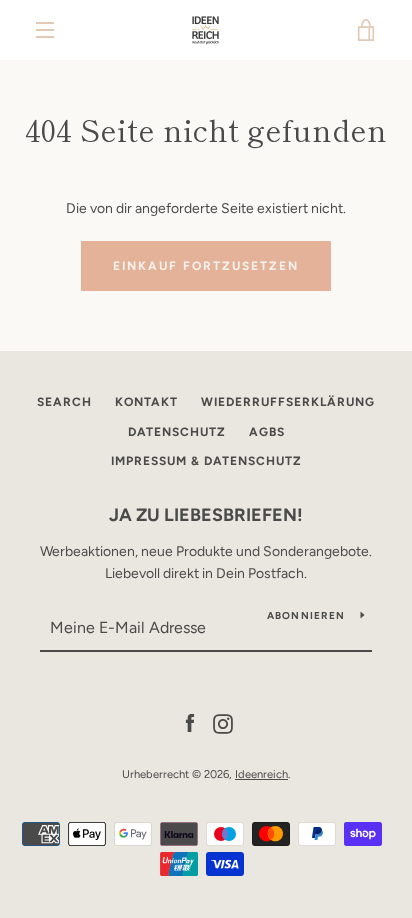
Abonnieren (306, 615)
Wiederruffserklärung (288, 402)
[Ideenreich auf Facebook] (190, 722)
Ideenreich (261, 774)
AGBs (267, 432)
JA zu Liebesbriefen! (206, 515)
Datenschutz (177, 432)
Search (64, 402)
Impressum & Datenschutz (206, 461)
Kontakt (146, 402)
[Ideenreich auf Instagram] (223, 722)
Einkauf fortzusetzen (206, 266)
